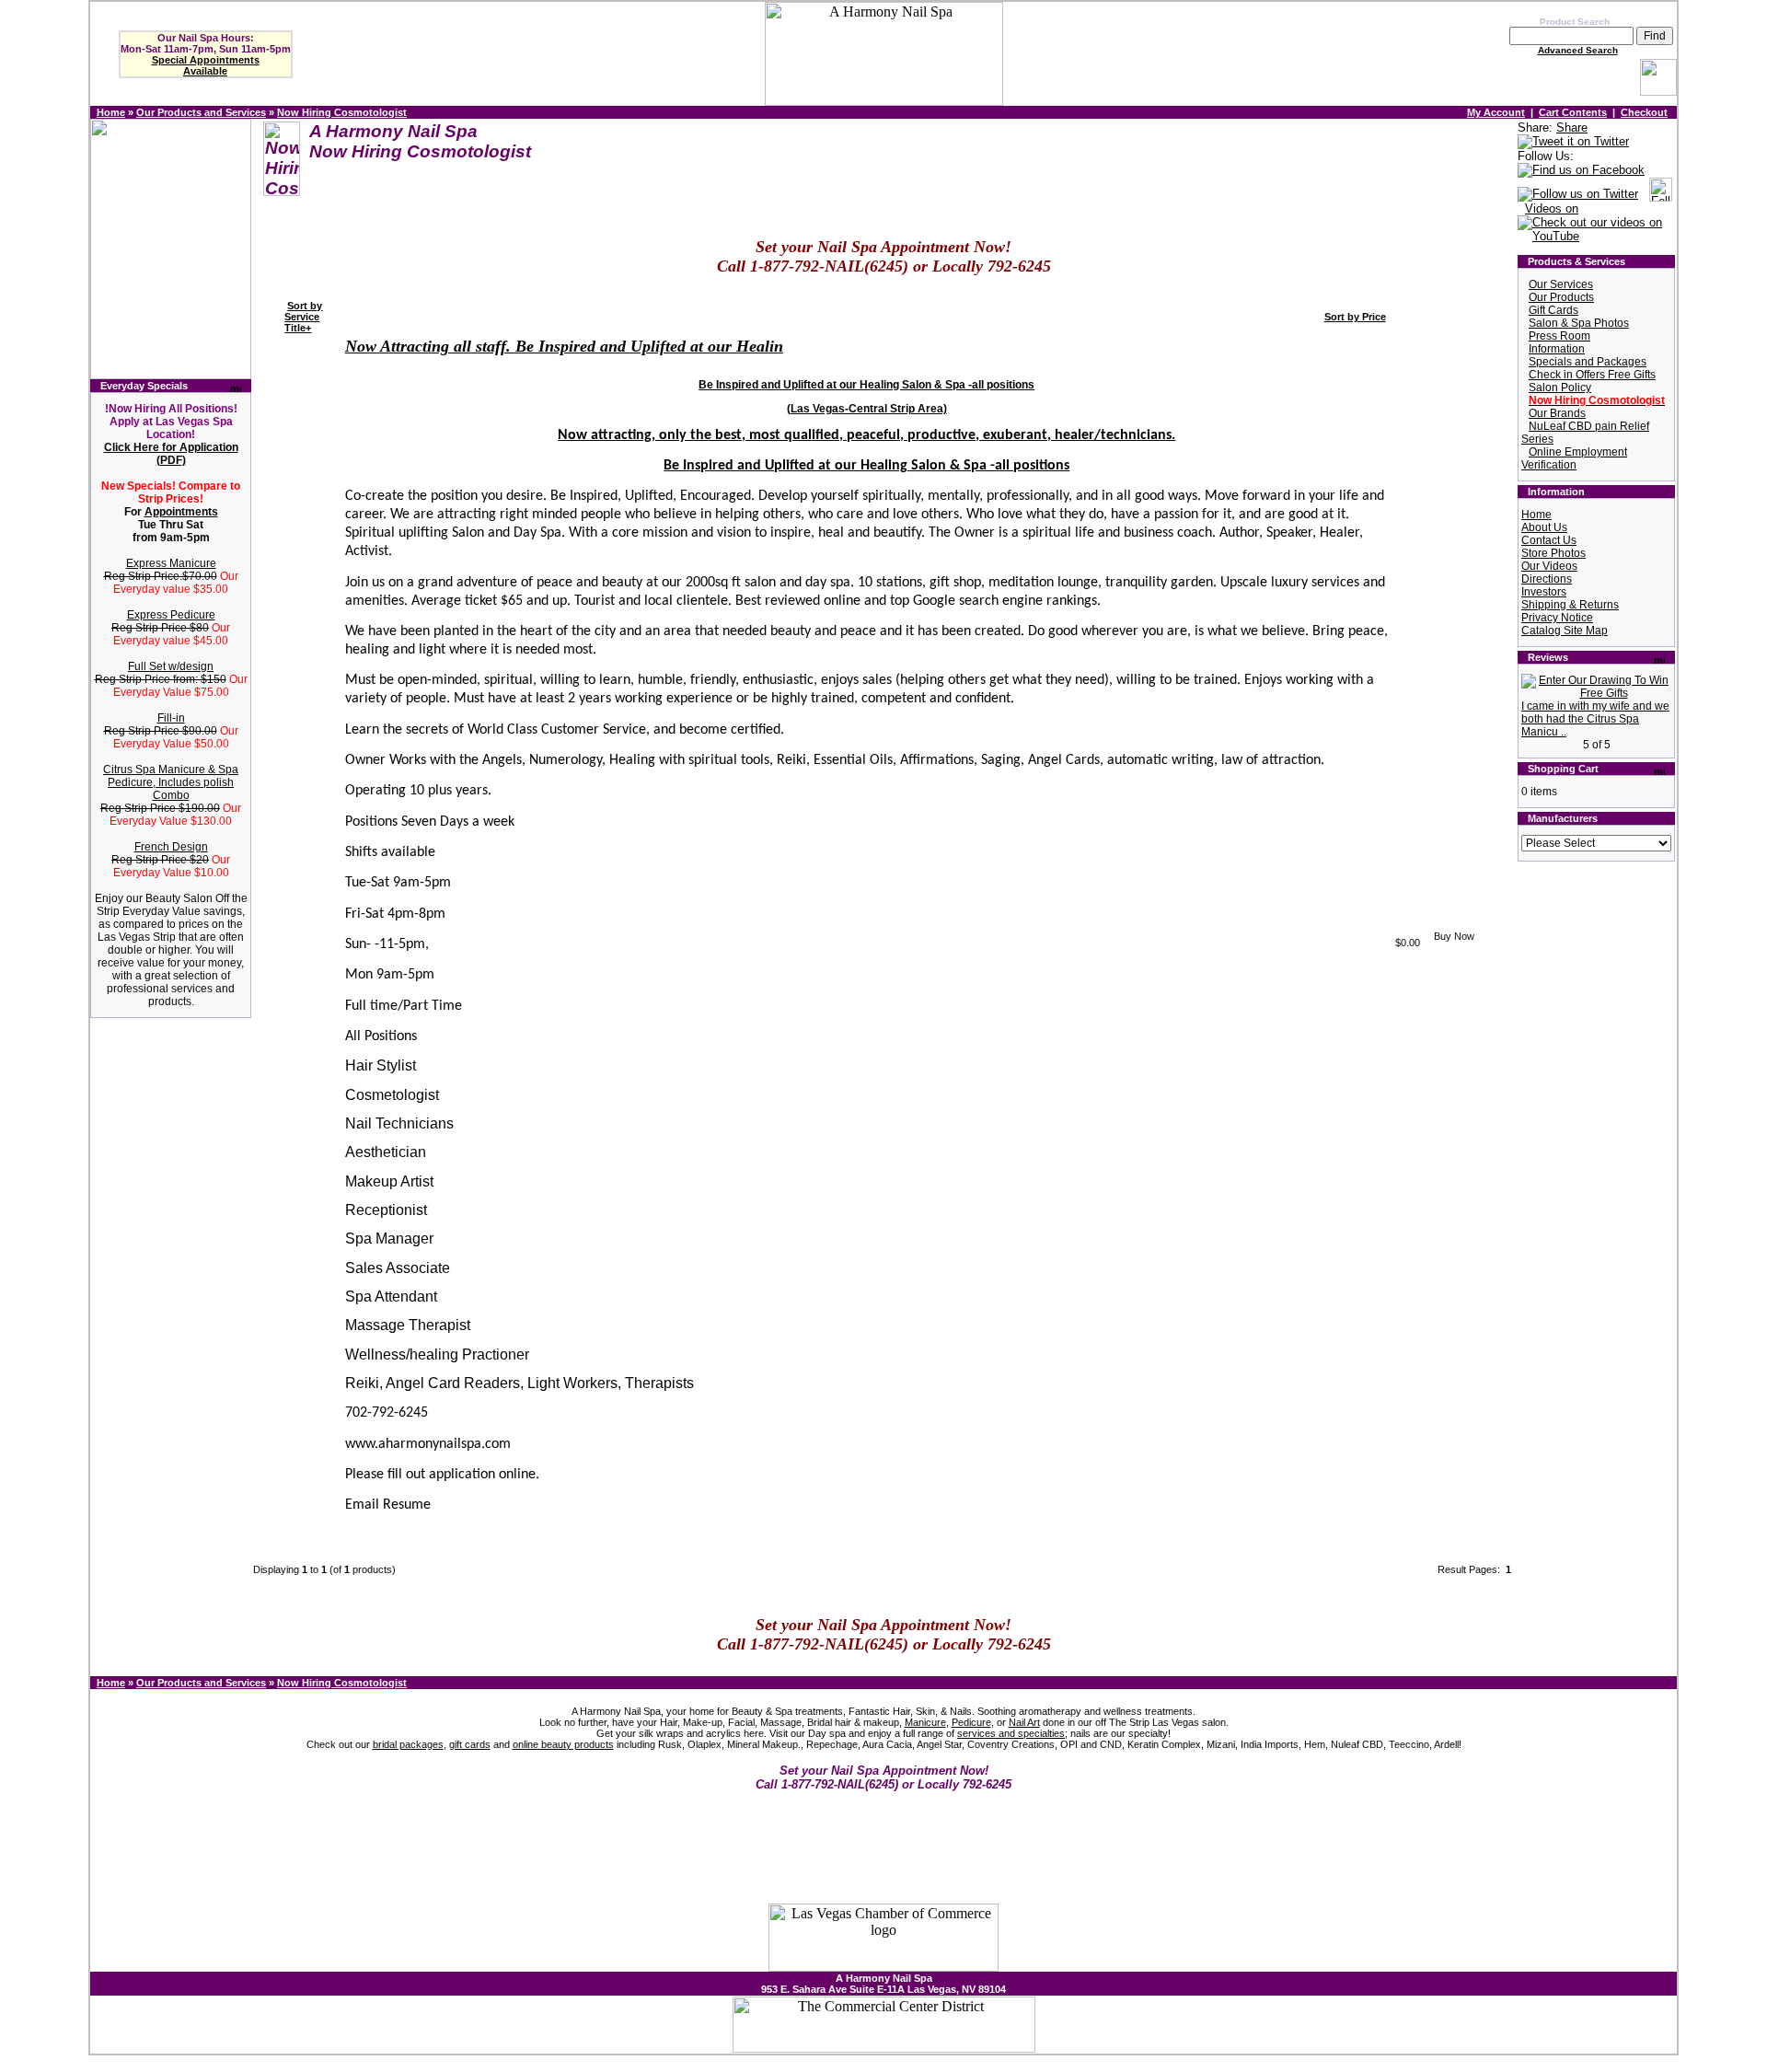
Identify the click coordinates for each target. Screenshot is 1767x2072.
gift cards (470, 1744)
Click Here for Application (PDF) (171, 454)
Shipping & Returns (1570, 605)
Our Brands (1557, 413)
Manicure (925, 1722)
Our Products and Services (201, 112)
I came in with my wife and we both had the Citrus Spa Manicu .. (1595, 719)
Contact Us (1549, 540)
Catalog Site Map (1565, 631)
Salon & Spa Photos (1579, 323)
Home (111, 112)
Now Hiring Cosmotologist (342, 112)
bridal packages (408, 1744)
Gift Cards (1553, 310)
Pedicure (971, 1722)
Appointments (181, 512)
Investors (1544, 592)
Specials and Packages (1588, 362)
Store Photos (1553, 553)
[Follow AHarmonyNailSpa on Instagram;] (1661, 195)
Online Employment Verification (1574, 458)
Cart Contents (1573, 112)
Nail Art (1024, 1722)
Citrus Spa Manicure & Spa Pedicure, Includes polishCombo (171, 782)
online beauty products (563, 1744)
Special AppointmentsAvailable (206, 65)
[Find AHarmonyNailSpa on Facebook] (1581, 171)
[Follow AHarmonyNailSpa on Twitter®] (1578, 195)
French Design (171, 847)
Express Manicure (171, 563)
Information (1557, 349)
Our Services (1561, 284)
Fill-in (171, 718)
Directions (1547, 579)
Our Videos (1549, 566)
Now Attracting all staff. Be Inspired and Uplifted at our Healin (564, 346)
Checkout (1644, 112)
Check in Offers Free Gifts (1592, 375)
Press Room (1559, 336)
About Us (1544, 527)
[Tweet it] (1573, 142)
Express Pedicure (171, 615)
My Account (1496, 112)
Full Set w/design (171, 666)
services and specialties (1011, 1733)
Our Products (1561, 297)
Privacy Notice (1557, 618)
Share (1572, 127)
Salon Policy (1560, 388)
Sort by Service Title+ (303, 317)
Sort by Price (1355, 317)
